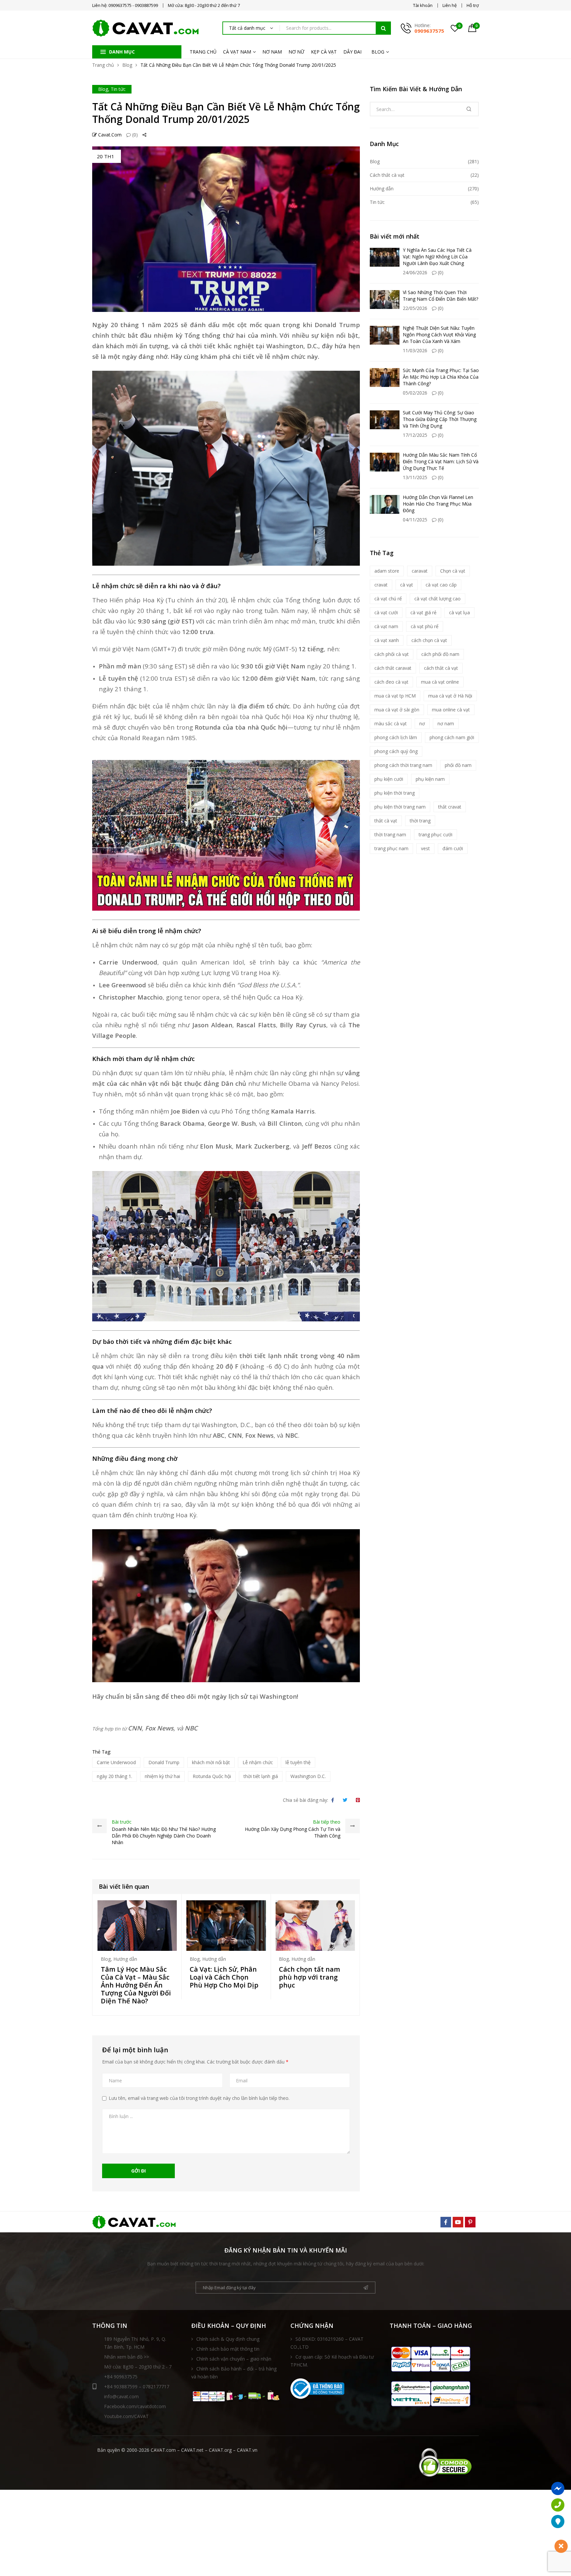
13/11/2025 (415, 477)
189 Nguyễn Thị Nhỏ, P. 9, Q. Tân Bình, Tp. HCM (135, 2343)
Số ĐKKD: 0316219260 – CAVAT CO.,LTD (327, 2343)
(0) (134, 135)
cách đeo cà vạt (391, 682)
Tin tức (118, 89)
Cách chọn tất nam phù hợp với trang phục (309, 1977)
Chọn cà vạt (453, 571)
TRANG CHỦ (203, 52)
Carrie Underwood (116, 1762)
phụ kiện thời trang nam (400, 807)
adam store (387, 571)
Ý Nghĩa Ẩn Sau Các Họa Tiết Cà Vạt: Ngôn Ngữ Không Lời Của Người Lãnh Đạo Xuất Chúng (437, 257)
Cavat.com (109, 135)
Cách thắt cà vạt (387, 175)
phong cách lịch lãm (396, 737)
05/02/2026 (415, 393)
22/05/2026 (415, 308)
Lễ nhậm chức (258, 1762)
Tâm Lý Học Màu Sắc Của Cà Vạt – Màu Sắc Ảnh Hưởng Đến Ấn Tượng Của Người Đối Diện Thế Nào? (136, 1985)
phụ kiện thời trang (395, 793)
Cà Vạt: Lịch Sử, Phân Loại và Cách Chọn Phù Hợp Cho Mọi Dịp (224, 1977)
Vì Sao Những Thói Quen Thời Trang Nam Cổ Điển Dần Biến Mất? (440, 296)
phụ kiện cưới (389, 779)
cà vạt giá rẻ (423, 612)
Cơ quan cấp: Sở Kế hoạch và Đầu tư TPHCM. (332, 2361)
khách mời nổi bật (211, 1762)
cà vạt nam (386, 626)
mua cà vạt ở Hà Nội (450, 696)
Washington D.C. (308, 1776)
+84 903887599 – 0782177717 (137, 2387)
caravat (420, 571)
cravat (381, 585)
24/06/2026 (415, 272)
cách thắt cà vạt (441, 668)
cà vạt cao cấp (441, 585)
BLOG (378, 52)
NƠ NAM (272, 52)
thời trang (420, 821)
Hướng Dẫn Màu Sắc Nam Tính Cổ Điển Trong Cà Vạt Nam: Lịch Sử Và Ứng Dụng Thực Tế (441, 461)
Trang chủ (103, 65)
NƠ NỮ (296, 52)
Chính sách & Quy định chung (228, 2339)
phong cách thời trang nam (403, 765)
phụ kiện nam (430, 779)
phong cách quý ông (396, 751)
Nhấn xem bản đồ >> (127, 2357)
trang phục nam (391, 848)
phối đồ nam (458, 765)
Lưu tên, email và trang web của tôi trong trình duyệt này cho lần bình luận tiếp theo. (199, 2098)
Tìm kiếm (383, 28)
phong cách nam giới (452, 737)
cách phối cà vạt (392, 654)
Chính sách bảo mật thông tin (228, 2349)
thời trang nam (390, 834)
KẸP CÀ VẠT (324, 52)
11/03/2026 (415, 350)
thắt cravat (450, 807)
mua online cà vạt (451, 710)
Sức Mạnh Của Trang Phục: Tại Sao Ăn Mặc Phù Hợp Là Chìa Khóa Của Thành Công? (441, 377)
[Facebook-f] (446, 2222)
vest (425, 848)
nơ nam (446, 723)
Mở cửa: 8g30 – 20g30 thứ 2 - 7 (138, 2367)
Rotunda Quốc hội (212, 1776)
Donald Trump (164, 1762)
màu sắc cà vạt (391, 723)
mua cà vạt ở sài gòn (397, 710)
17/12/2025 (415, 435)
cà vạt (407, 585)
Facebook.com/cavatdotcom (135, 2406)
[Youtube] (458, 2222)
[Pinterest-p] (470, 2222)
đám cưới (453, 848)
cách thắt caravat (393, 668)
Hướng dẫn (125, 1959)
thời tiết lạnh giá (261, 1776)
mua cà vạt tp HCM (395, 696)
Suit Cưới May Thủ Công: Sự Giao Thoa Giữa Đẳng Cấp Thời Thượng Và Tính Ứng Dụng (440, 419)
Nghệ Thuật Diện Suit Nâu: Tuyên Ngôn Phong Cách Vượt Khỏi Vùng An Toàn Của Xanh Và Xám (439, 335)
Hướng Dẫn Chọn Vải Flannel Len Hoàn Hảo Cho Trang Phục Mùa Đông (438, 504)
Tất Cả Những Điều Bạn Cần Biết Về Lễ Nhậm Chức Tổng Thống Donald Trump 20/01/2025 (226, 113)
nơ (422, 723)
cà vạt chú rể (388, 599)
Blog (127, 65)
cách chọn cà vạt (429, 640)
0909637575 (429, 31)
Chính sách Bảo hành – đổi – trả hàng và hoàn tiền (234, 2373)
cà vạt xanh (387, 640)
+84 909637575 (121, 2377)
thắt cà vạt (386, 821)
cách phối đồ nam (440, 654)
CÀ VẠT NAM (237, 52)
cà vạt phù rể (425, 626)
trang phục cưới (436, 834)
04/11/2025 (415, 520)
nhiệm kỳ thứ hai (162, 1776)
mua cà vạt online (440, 682)
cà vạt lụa (459, 612)
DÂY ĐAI (352, 52)
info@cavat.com (121, 2396)
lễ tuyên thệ (298, 1762)
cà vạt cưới (386, 612)
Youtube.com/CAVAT (126, 2416)
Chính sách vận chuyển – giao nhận (234, 2359)
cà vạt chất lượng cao (438, 599)
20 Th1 (106, 156)
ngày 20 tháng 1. (114, 1776)
